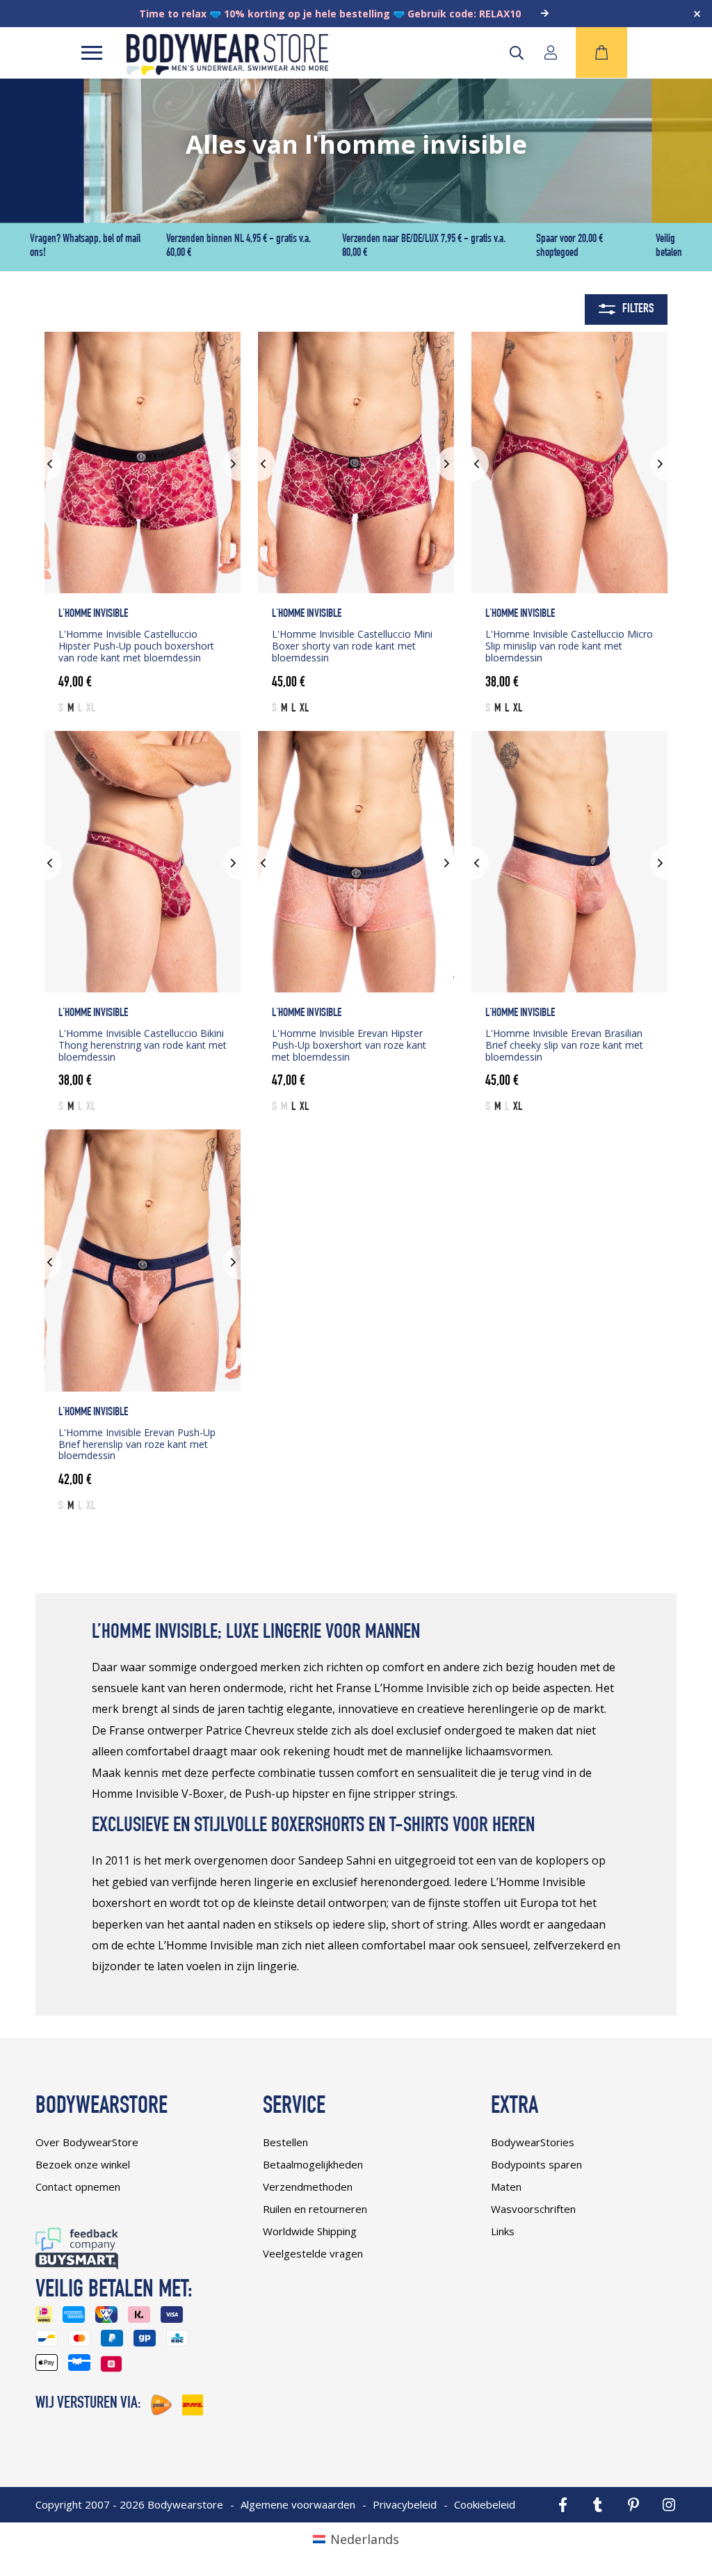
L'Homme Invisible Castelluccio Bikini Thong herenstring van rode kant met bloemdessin (143, 1045)
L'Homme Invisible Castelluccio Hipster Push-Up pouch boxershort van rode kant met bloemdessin (136, 646)
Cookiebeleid (485, 2504)
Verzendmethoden (308, 2187)
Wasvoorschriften (533, 2209)
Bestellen (285, 2142)
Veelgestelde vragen (313, 2253)
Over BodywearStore (87, 2142)
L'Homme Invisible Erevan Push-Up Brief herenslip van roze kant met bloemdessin (137, 1444)
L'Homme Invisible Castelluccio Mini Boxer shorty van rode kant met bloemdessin (352, 646)
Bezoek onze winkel (83, 2164)
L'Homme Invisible (93, 614)
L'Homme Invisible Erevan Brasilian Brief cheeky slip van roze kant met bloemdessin (564, 1045)
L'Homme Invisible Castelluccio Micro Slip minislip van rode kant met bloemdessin (569, 646)
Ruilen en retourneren (315, 2209)
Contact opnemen (78, 2187)
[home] (227, 70)
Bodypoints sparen (536, 2164)
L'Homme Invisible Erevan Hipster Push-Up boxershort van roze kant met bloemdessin (349, 1045)
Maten (506, 2187)
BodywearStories (533, 2142)
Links (503, 2231)
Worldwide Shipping (310, 2231)
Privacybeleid (405, 2504)
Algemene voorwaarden (298, 2504)
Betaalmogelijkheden (313, 2164)
